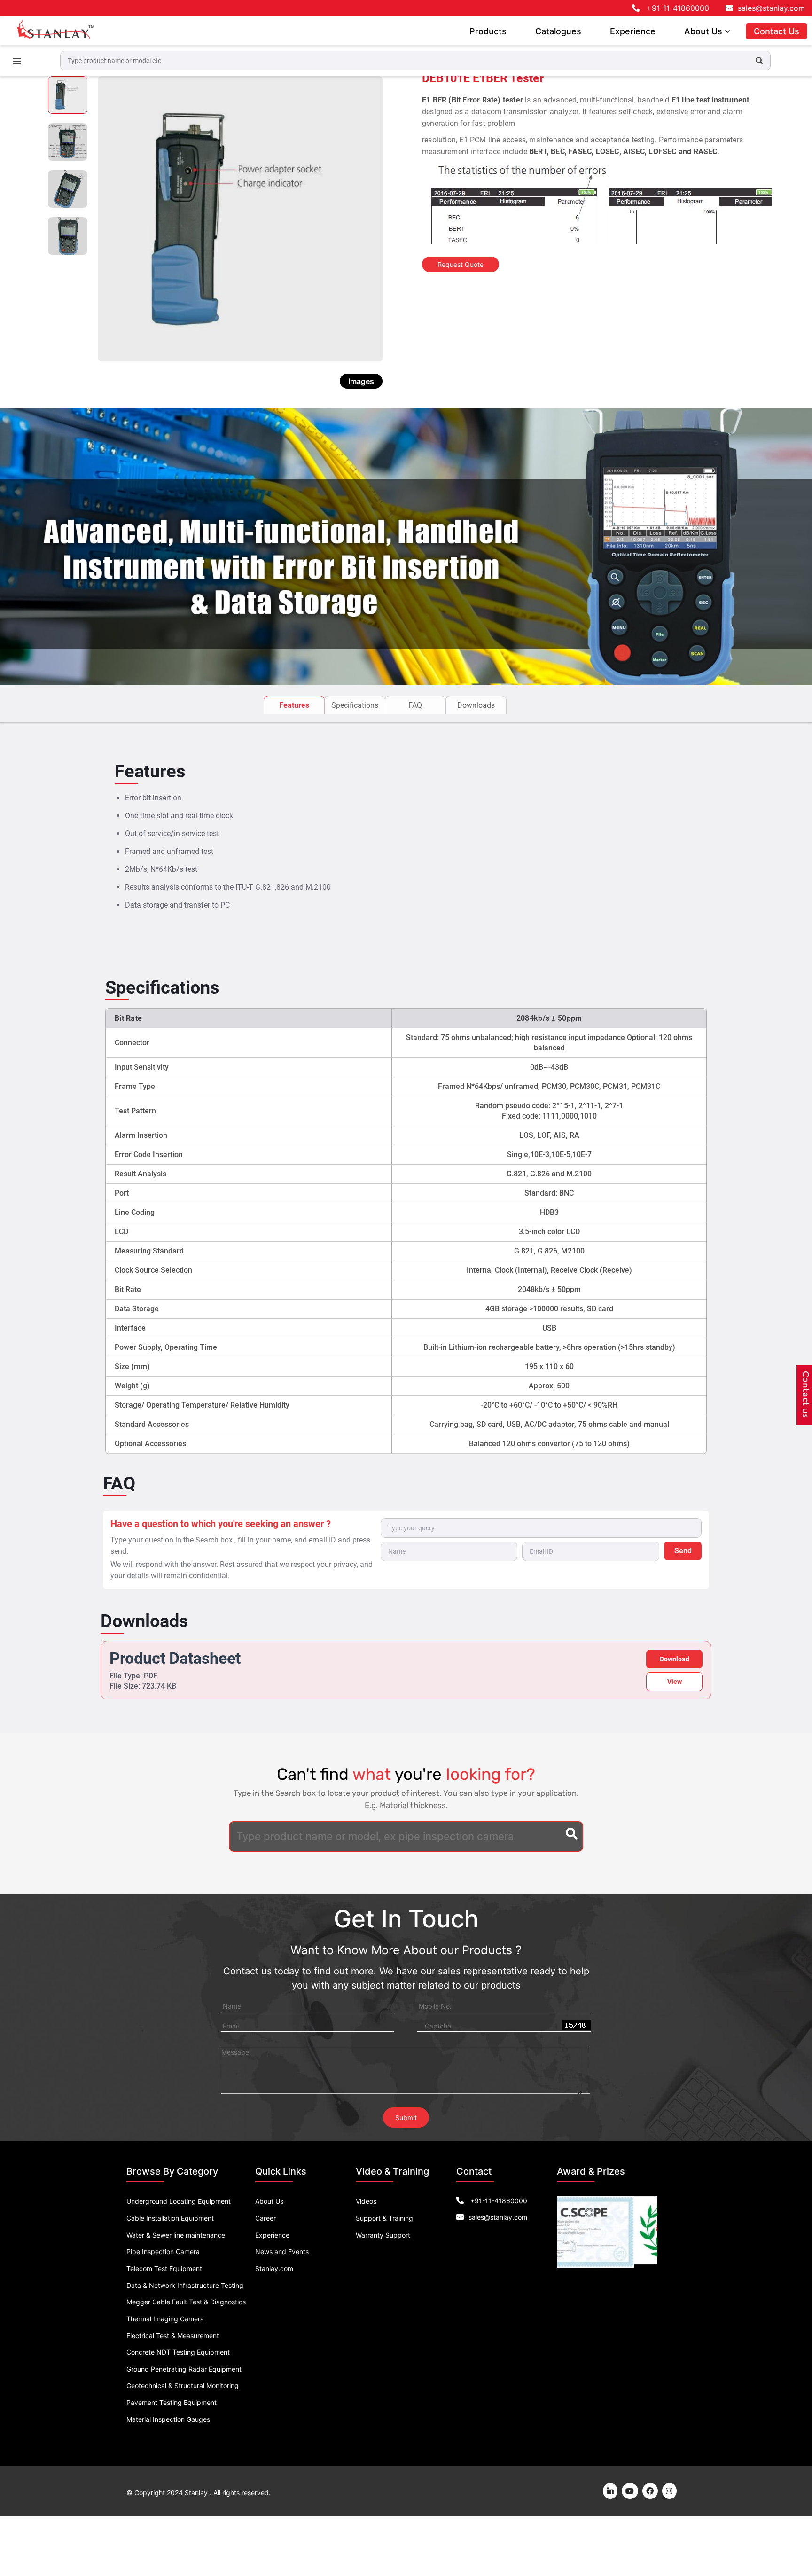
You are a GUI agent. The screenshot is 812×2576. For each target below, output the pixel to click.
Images (361, 381)
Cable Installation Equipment (170, 2218)
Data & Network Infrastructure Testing (185, 2285)
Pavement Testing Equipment (172, 2402)
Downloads (476, 705)
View (675, 1682)
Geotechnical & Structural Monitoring (183, 2385)
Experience (633, 31)
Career (265, 2218)
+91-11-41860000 (678, 8)
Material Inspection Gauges (168, 2419)
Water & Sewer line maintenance (176, 2235)
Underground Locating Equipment (179, 2201)
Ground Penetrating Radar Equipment (184, 2369)
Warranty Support (383, 2235)
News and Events (282, 2251)
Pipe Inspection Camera (163, 2251)
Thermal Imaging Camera (165, 2319)
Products (488, 31)
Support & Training (384, 2218)
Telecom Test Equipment (164, 2268)
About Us (704, 31)
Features (294, 705)
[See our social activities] (650, 2491)
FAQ (415, 705)
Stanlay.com (274, 2268)
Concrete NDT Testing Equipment (178, 2352)
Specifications (355, 705)
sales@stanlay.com (771, 8)
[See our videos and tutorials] (630, 2491)
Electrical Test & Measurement (173, 2336)
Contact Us (777, 31)
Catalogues (558, 31)
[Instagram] (669, 2491)
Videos (366, 2201)
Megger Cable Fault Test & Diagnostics (186, 2302)
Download (675, 1659)
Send (683, 1551)
